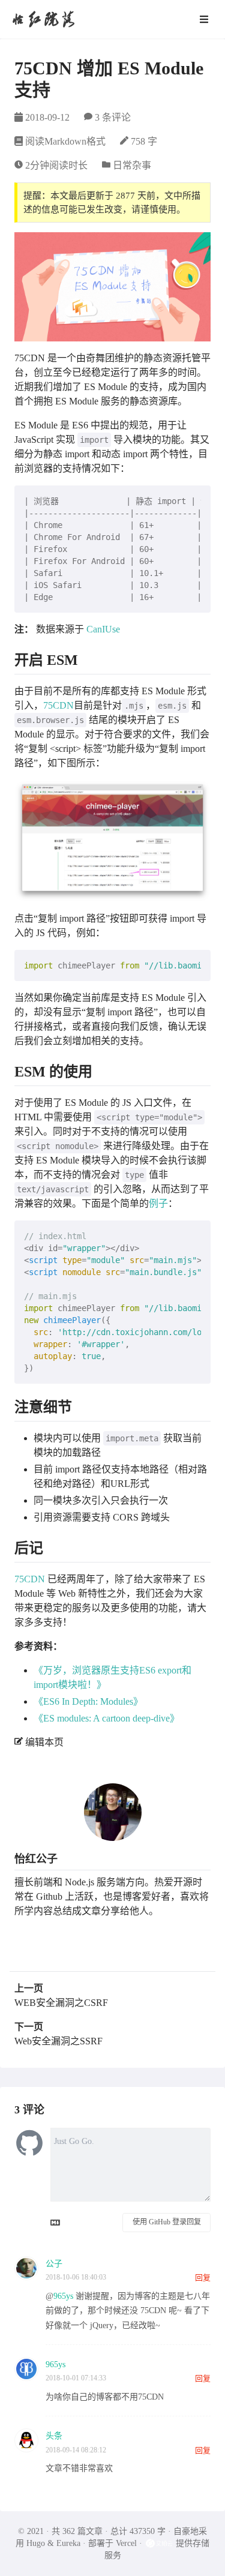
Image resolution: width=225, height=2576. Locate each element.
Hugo (36, 2543)
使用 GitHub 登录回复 (167, 2222)
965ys (63, 2296)
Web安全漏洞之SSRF (58, 2041)
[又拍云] (160, 2543)
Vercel (126, 2543)
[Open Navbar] (204, 19)
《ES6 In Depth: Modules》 (88, 1701)
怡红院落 (43, 19)
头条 (54, 2436)
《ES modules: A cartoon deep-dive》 (106, 1718)
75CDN (58, 705)
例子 (158, 1203)
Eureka (68, 2543)
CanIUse (103, 629)
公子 (54, 2264)
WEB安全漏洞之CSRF (61, 2003)
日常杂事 (132, 165)
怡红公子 (36, 1859)
